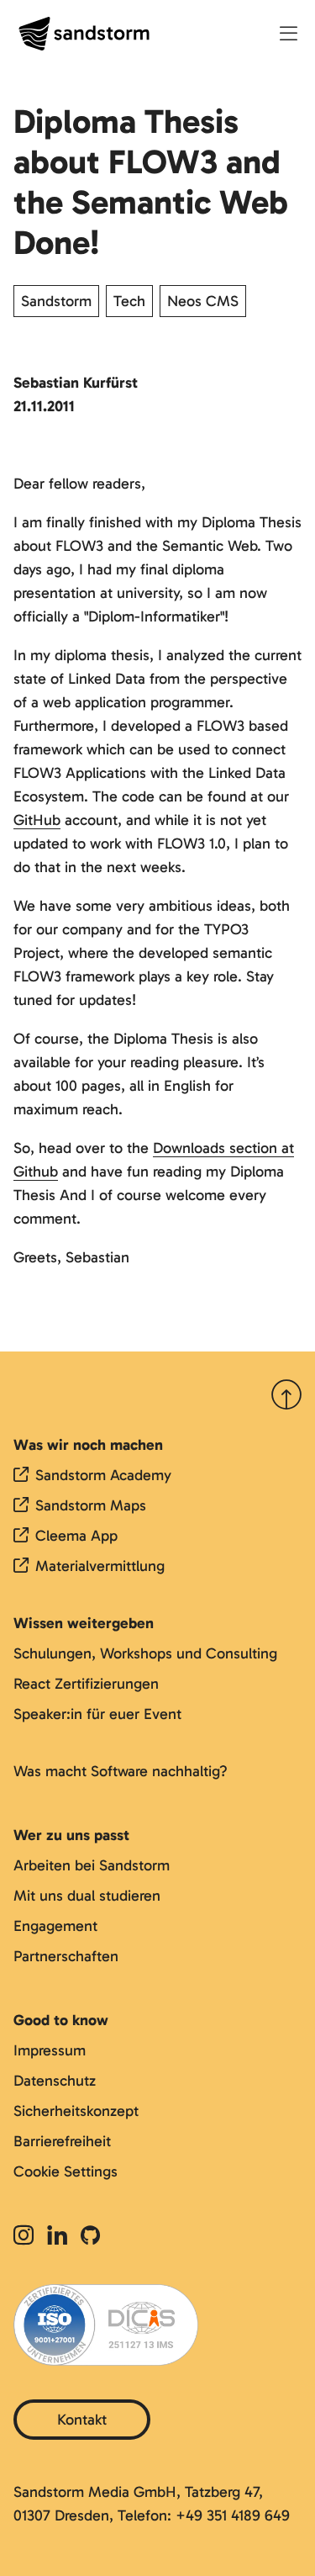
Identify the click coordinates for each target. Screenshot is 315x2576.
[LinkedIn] (57, 2237)
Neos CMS (203, 301)
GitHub (37, 820)
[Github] (90, 2237)
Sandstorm (56, 301)
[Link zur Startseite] (84, 34)
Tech (129, 301)
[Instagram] (27, 2237)
